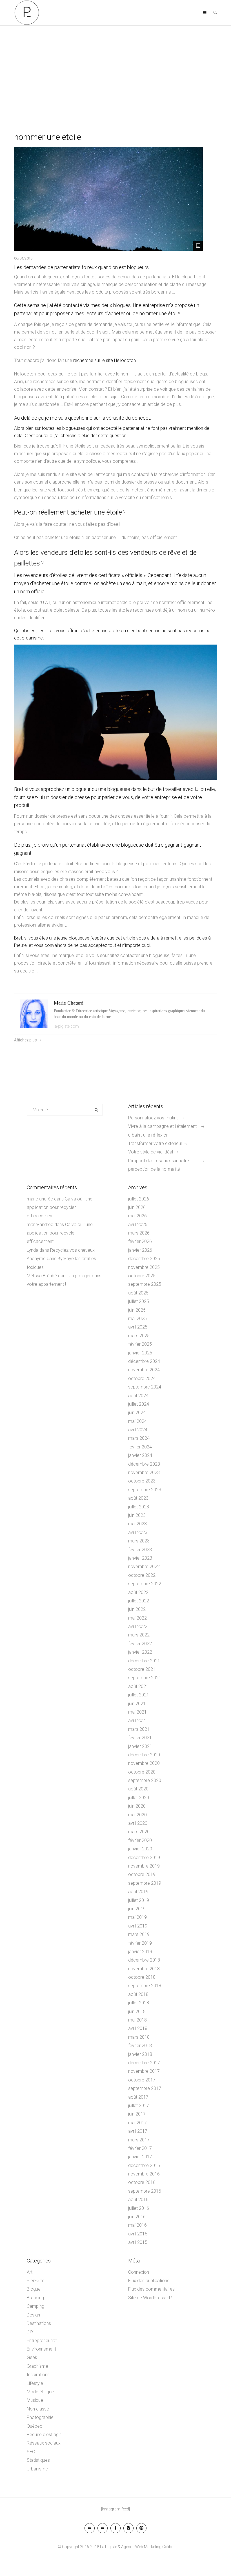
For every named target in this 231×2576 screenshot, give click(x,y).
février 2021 (140, 1738)
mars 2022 (139, 1635)
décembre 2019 (144, 1858)
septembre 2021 (145, 1678)
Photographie (40, 2417)
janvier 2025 (140, 1353)
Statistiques (38, 2460)
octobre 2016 (142, 2182)
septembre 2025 (145, 1284)
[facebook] (115, 2528)
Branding (35, 2298)
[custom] (90, 2528)
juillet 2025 (139, 1301)
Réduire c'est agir (44, 2435)
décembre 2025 (144, 1259)
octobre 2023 (142, 1481)
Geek (32, 2357)
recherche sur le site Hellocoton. (106, 360)
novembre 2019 (144, 1866)
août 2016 (138, 2200)
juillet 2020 (139, 1798)
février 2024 (140, 1447)
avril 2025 (138, 1327)
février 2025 (140, 1344)
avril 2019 (138, 1926)
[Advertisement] (115, 68)
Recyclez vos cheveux (73, 1250)
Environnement (41, 2349)
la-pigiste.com (66, 1026)
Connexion (139, 2272)
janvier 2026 (140, 1250)
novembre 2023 (144, 1473)
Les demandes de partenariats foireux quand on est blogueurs (81, 267)
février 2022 (140, 1644)
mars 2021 (139, 1729)
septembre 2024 (145, 1387)
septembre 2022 (145, 1584)
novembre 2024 (144, 1370)
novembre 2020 (144, 1763)
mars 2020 (139, 1832)
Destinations (39, 2323)
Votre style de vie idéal (151, 1152)
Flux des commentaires (151, 2289)
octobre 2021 (142, 1669)
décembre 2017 (144, 2063)
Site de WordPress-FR (150, 2298)
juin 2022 (137, 1609)
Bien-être (36, 2281)
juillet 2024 (139, 1404)
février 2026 (140, 1241)
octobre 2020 (142, 1772)
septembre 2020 (145, 1780)
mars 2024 (139, 1438)
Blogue (34, 2289)
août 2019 (138, 1892)
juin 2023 (137, 1515)
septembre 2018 (145, 1986)
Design (33, 2315)
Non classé (38, 2409)
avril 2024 (138, 1430)
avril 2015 (138, 2242)
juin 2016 (137, 2217)
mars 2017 (139, 2140)
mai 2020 (137, 1815)
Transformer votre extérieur (155, 1143)
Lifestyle (35, 2383)
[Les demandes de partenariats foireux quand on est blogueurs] (108, 199)
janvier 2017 (140, 2157)
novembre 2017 (144, 2071)
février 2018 (140, 2046)
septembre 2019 (145, 1883)
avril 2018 (138, 2028)
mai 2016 (137, 2225)
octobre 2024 (142, 1378)
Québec (35, 2426)
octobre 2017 (142, 2080)
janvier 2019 (140, 1952)
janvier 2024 (140, 1455)
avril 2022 (138, 1626)
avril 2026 (138, 1225)
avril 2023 (138, 1532)
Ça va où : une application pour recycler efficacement (60, 1207)
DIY (30, 2332)
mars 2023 (139, 1541)
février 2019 (140, 1943)
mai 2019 (137, 1917)
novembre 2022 (144, 1567)
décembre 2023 (144, 1464)
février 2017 (140, 2148)
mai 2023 (137, 1524)
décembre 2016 (144, 2165)
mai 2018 (137, 2020)
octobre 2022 (142, 1575)
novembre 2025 (144, 1267)
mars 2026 (139, 1233)
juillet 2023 (139, 1507)
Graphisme (37, 2366)
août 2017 (138, 2097)
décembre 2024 (144, 1361)
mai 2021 (137, 1712)
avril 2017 (138, 2131)
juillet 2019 (139, 1900)
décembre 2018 (144, 1960)
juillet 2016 (139, 2208)
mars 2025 (139, 1336)
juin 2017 (137, 2114)
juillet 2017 (139, 2106)
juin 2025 (137, 1310)
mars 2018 (139, 2037)
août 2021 (138, 1686)
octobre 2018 (142, 1977)
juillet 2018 (139, 2003)
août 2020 (138, 1789)
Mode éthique (40, 2392)
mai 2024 (137, 1421)
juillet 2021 (139, 1695)
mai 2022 (137, 1618)
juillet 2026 (139, 1199)
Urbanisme (37, 2469)
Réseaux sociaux (44, 2443)
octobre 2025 (142, 1276)
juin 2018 (137, 2012)
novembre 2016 (144, 2174)
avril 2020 (138, 1823)
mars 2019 (139, 1934)
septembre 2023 (145, 1490)
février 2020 (140, 1840)
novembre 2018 (144, 1969)
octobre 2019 (142, 1874)
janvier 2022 (140, 1652)
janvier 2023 (140, 1558)
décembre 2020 (144, 1755)
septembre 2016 (145, 2191)
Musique (35, 2400)
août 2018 (138, 1994)
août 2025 (138, 1293)
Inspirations (38, 2375)
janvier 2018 (140, 2054)
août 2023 (138, 1498)
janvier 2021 (140, 1746)
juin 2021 (137, 1704)
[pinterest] (141, 2528)
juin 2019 (137, 1909)
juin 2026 (137, 1207)
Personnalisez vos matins (153, 1118)
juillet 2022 (139, 1601)
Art (30, 2272)
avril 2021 (138, 1720)
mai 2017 (137, 2123)
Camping (35, 2306)
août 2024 (138, 1396)
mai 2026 (137, 1216)
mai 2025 (137, 1319)
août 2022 (138, 1592)
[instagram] (128, 2528)
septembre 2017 (145, 2088)
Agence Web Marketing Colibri (147, 2547)
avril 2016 (138, 2234)
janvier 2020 (140, 1849)
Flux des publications (149, 2281)
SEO (31, 2452)
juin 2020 (137, 1806)
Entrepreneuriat (42, 2341)
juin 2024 (137, 1413)
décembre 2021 (144, 1661)
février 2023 (140, 1550)
